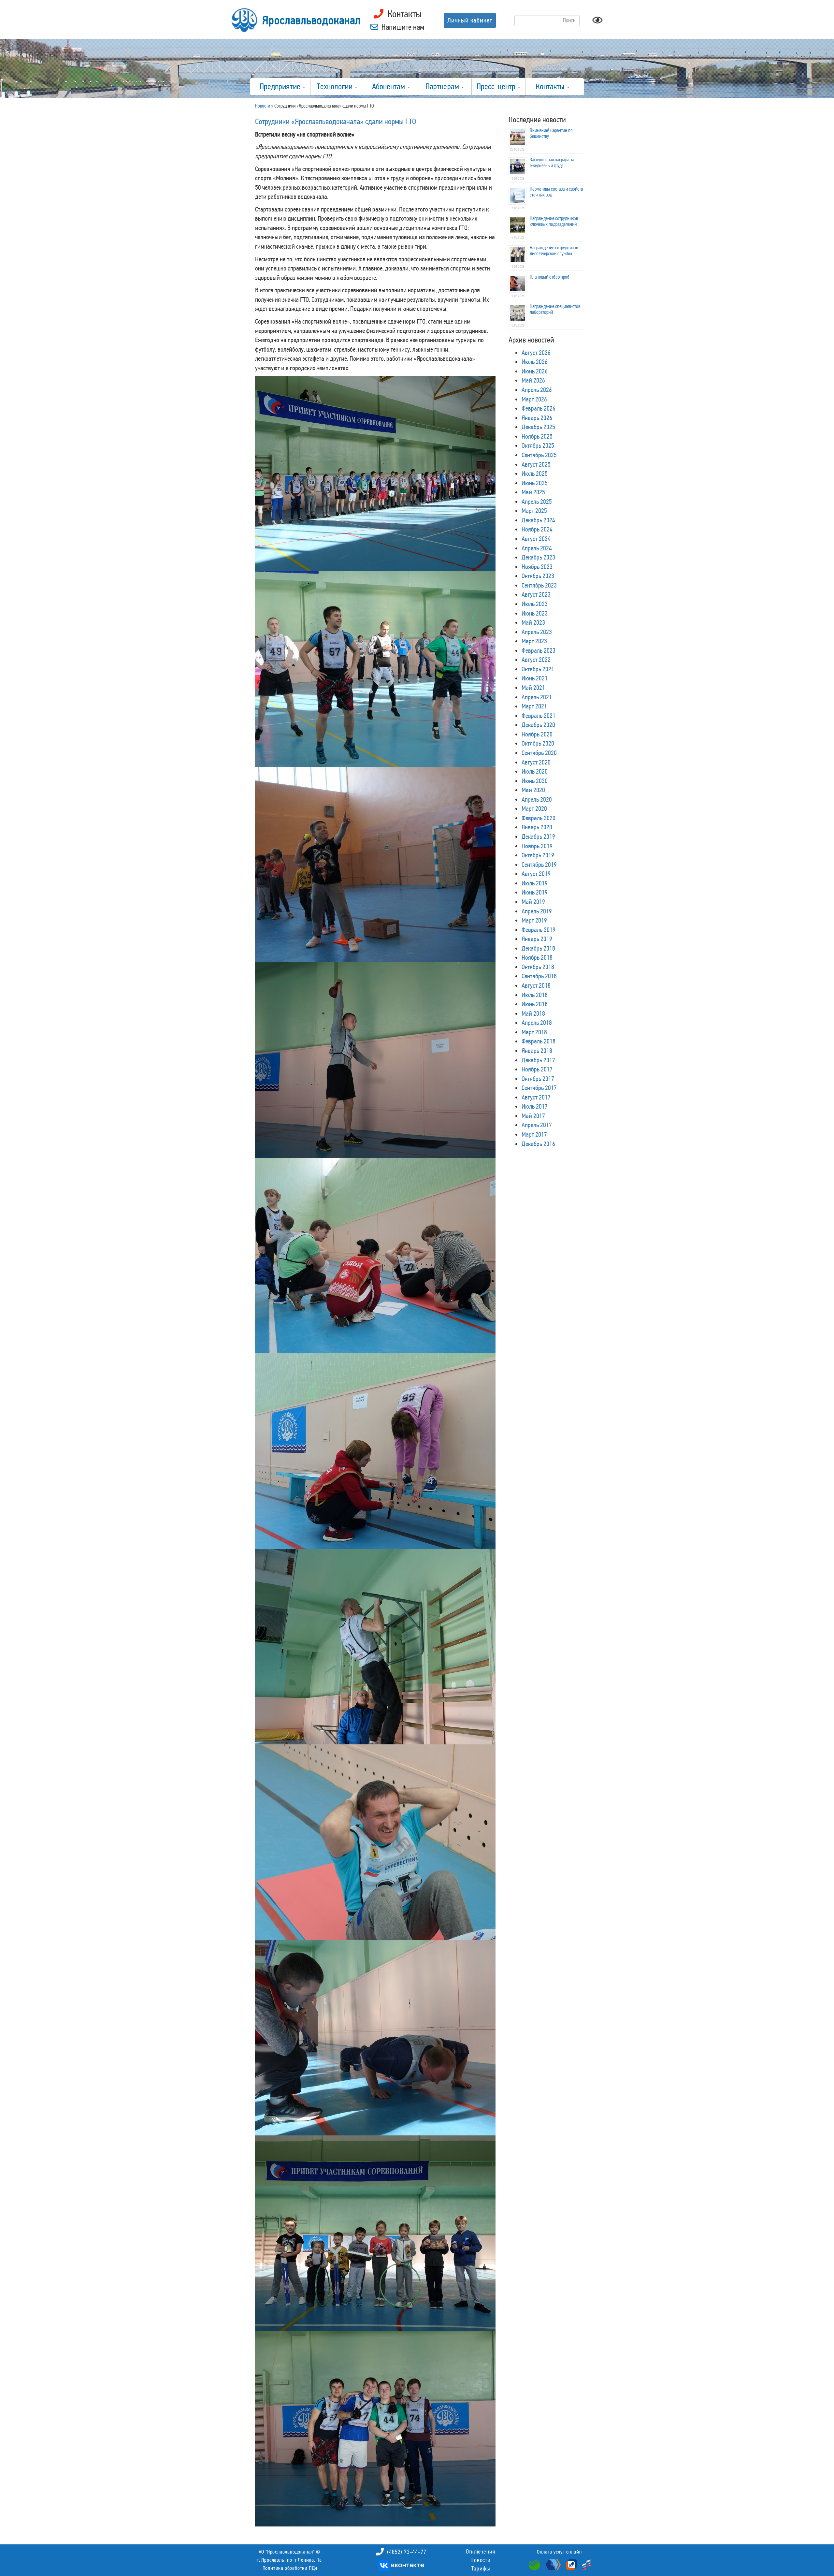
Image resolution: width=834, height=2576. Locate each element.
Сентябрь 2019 (539, 865)
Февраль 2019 (539, 930)
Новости (481, 2560)
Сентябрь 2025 (539, 455)
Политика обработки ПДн (290, 2568)
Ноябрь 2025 (537, 436)
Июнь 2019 (535, 892)
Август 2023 (536, 594)
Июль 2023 (535, 604)
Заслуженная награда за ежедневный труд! (552, 163)
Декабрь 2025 (538, 427)
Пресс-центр (497, 87)
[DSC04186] (385, 1450)
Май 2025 (533, 492)
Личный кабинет (470, 20)
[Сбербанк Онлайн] (535, 2564)
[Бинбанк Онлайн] (552, 2564)
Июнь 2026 (535, 371)
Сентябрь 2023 (539, 585)
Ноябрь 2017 (537, 1069)
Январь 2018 (537, 1051)
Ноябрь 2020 (537, 734)
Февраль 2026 (539, 408)
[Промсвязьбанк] (571, 2564)
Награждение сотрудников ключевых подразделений (554, 221)
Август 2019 (536, 874)
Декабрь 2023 (538, 557)
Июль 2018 (535, 995)
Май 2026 (533, 380)
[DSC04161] (385, 473)
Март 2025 (534, 511)
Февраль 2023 (539, 650)
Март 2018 (534, 1032)
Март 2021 (534, 706)
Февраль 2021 (539, 716)
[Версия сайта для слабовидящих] (597, 22)
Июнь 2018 (535, 1004)
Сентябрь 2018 (539, 976)
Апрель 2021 (537, 697)
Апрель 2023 (537, 632)
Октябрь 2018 (538, 967)
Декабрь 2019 (538, 837)
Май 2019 (533, 902)
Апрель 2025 (537, 502)
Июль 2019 (535, 883)
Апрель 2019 (537, 911)
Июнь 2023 (535, 613)
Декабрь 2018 (538, 948)
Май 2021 (533, 688)
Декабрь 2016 (538, 1144)
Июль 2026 (535, 362)
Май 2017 (533, 1116)
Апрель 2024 (537, 548)
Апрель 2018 (537, 1023)
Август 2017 (536, 1097)
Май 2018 (533, 1013)
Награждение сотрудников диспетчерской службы (554, 251)
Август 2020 (536, 762)
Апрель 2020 (537, 799)
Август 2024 (536, 539)
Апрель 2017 (537, 1125)
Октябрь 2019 (538, 855)
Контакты (551, 87)
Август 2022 (536, 660)
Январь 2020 (537, 827)
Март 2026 (534, 399)
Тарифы (481, 2569)
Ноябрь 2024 (537, 529)
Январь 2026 (537, 418)
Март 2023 (534, 641)
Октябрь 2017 (538, 1079)
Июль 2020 (535, 771)
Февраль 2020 (539, 818)
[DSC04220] (385, 2037)
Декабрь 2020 (538, 725)
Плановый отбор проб (550, 277)
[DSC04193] (385, 1646)
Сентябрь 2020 (539, 753)
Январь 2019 (537, 939)
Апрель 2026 (537, 390)
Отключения (481, 2552)
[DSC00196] (385, 1255)
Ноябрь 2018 (537, 957)
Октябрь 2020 (538, 743)
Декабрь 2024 (538, 520)
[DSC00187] (385, 1059)
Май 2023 (533, 622)
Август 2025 (536, 464)
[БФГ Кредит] (585, 2564)
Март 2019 (534, 920)
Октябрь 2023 (538, 576)
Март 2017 (534, 1134)
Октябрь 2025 (538, 445)
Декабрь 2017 (538, 1060)
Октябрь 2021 (538, 669)
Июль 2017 (535, 1106)
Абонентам (389, 87)
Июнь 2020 (535, 781)
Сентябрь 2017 (539, 1088)
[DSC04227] (385, 2233)
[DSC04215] (385, 1841)
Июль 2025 (535, 473)
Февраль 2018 (539, 1041)
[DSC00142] (385, 2428)
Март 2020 (534, 808)
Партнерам (443, 87)
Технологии (336, 87)
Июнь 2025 (535, 483)
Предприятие (281, 87)
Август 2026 (536, 353)
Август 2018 (536, 985)
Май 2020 (533, 790)
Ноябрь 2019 (537, 846)
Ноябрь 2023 (537, 567)
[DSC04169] (385, 668)
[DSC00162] (385, 864)
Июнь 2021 (535, 678)
